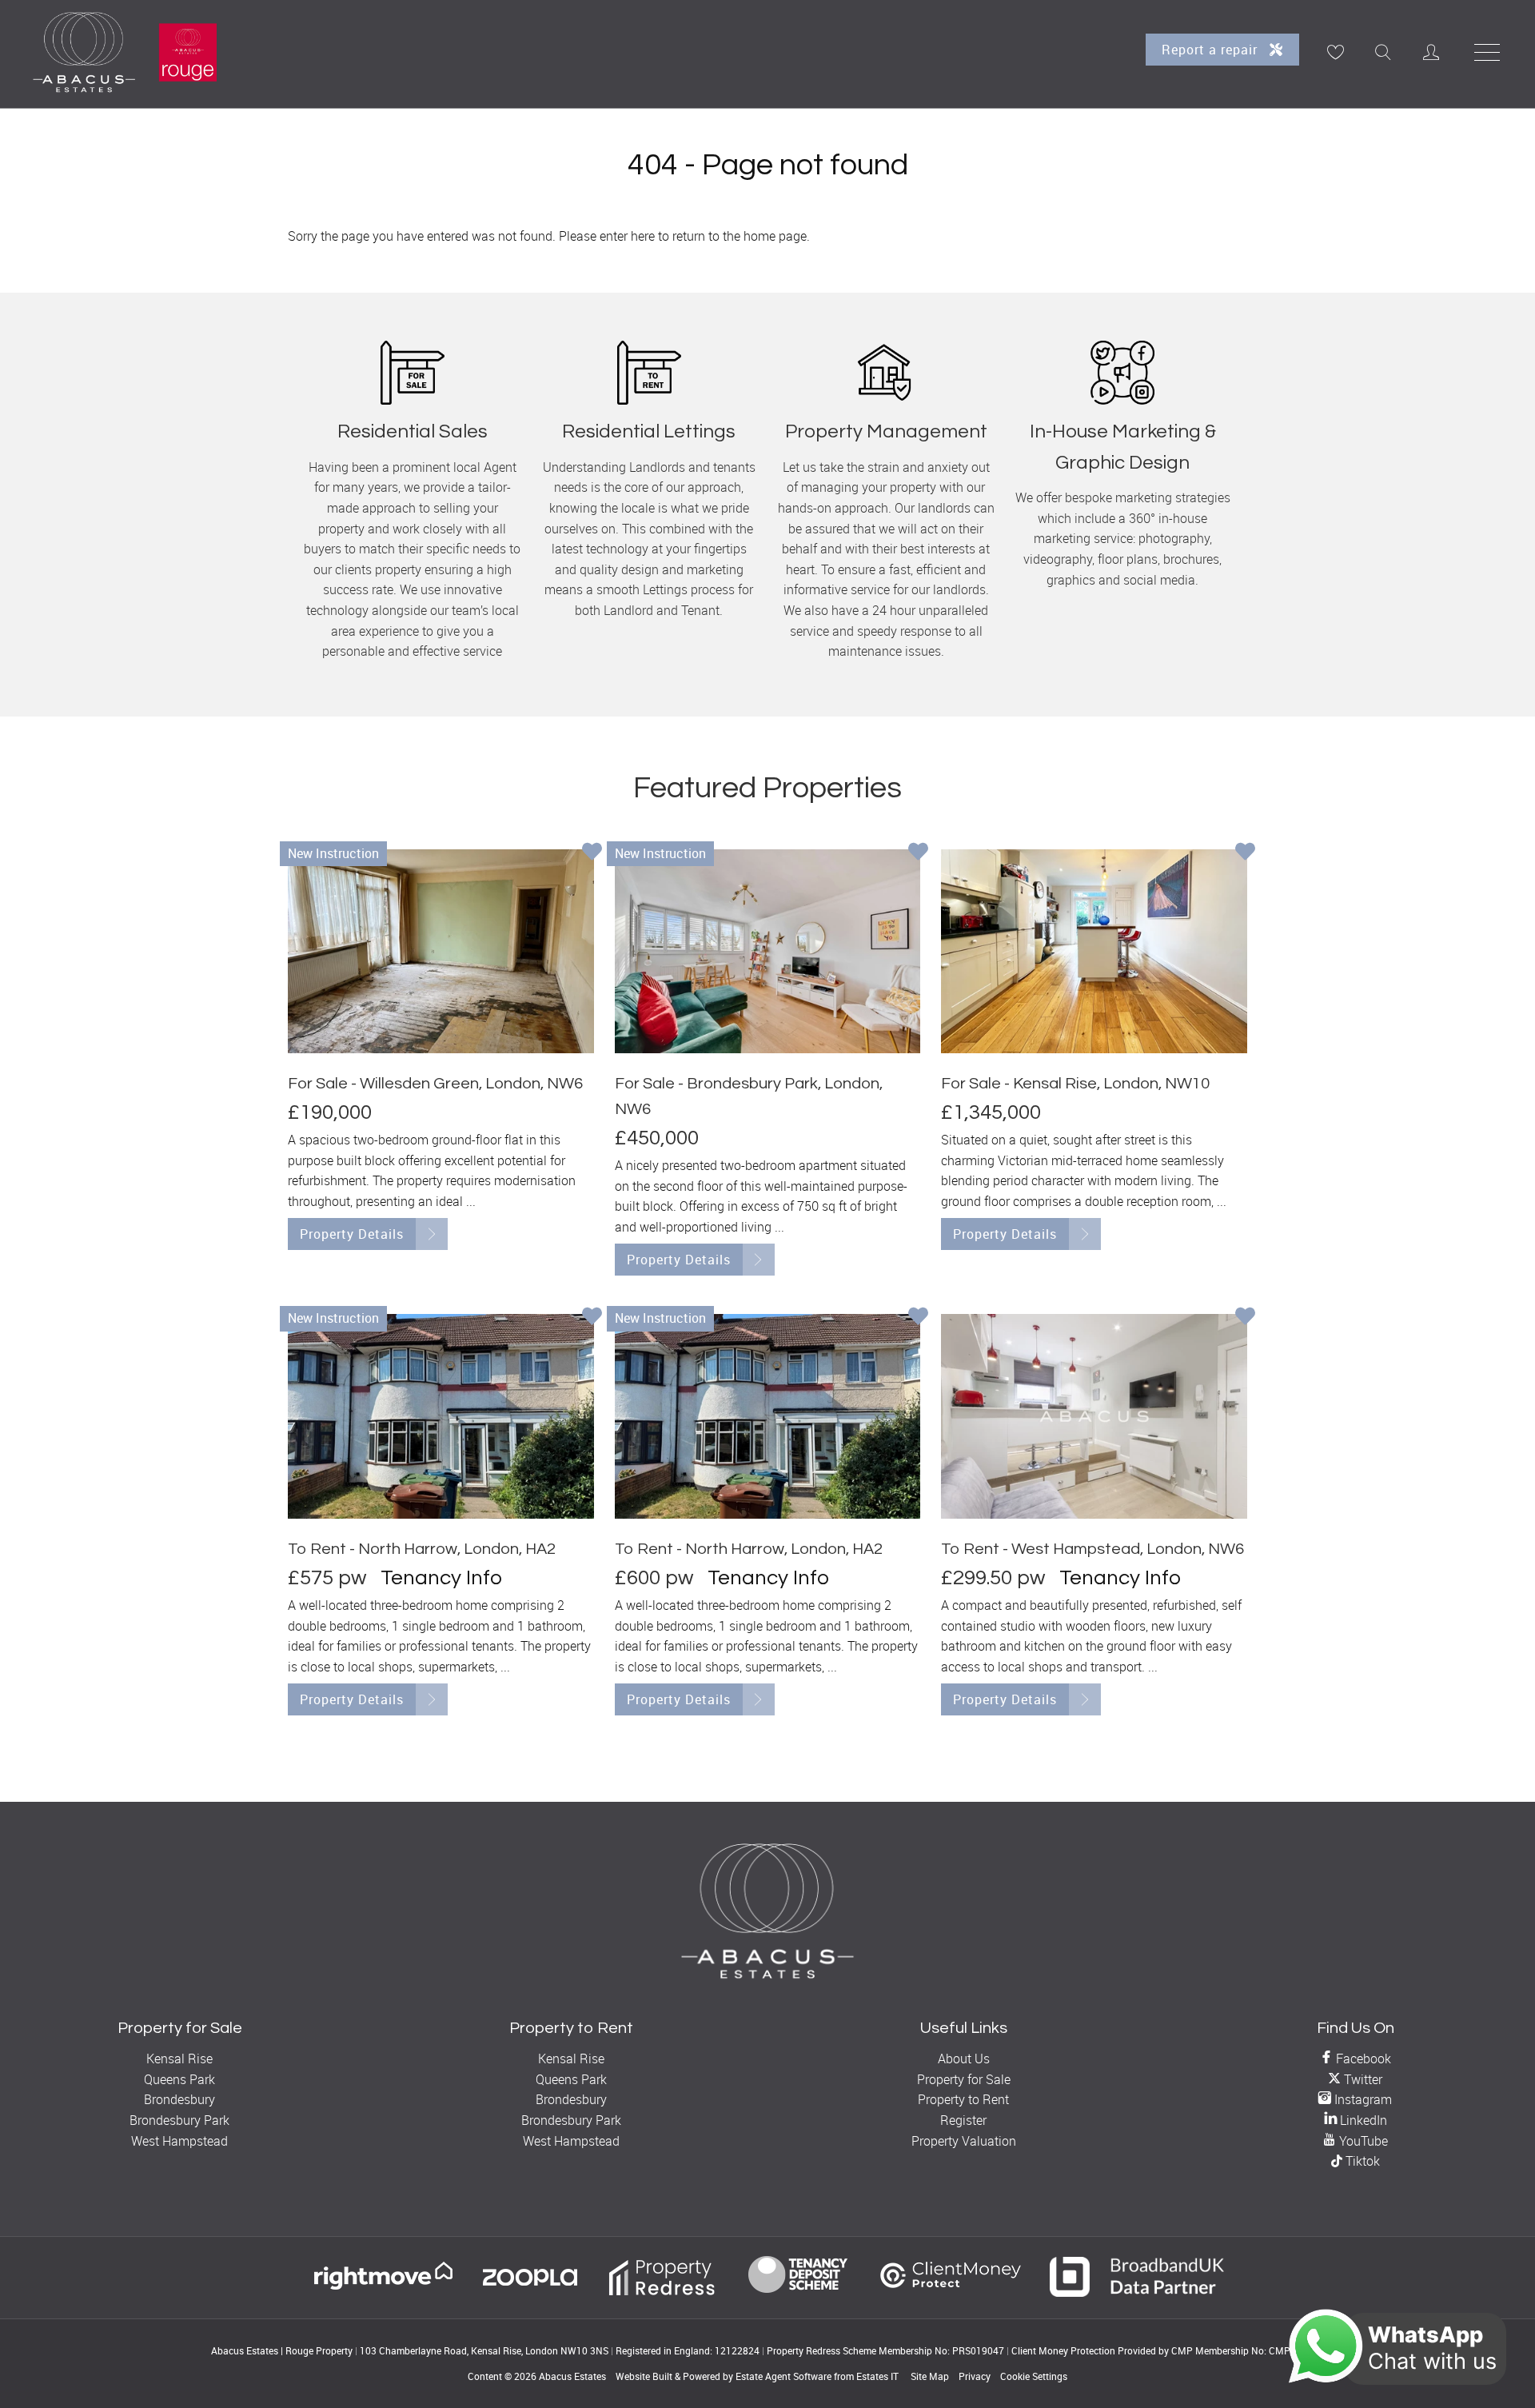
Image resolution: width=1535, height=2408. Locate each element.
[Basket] (1335, 52)
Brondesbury (179, 2099)
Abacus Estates (572, 2376)
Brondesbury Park (179, 2120)
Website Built (644, 2376)
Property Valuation (964, 2141)
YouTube (1362, 2141)
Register (963, 2120)
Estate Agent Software (783, 2376)
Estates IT (877, 2376)
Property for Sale (964, 2079)
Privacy (975, 2376)
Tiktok (1361, 2161)
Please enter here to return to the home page (683, 236)
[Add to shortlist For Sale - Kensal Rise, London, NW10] (1245, 853)
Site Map (930, 2376)
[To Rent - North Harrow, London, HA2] (441, 1416)
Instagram (1362, 2099)
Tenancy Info (441, 1578)
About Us (964, 2059)
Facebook (1362, 2059)
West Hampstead (179, 2141)
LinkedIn (1362, 2120)
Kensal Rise (179, 2059)
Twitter (1362, 2079)
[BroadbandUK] (1137, 2292)
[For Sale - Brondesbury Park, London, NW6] (768, 951)
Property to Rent (963, 2099)
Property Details (352, 1234)
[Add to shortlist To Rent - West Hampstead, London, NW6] (1245, 1318)
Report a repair (1212, 50)
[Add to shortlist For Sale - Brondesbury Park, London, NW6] (918, 853)
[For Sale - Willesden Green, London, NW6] (441, 951)
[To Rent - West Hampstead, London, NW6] (1094, 1416)
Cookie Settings (1034, 2376)
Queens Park (179, 2079)
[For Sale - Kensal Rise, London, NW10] (1094, 951)
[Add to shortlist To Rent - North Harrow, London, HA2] (592, 1318)
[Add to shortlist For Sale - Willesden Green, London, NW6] (592, 853)
